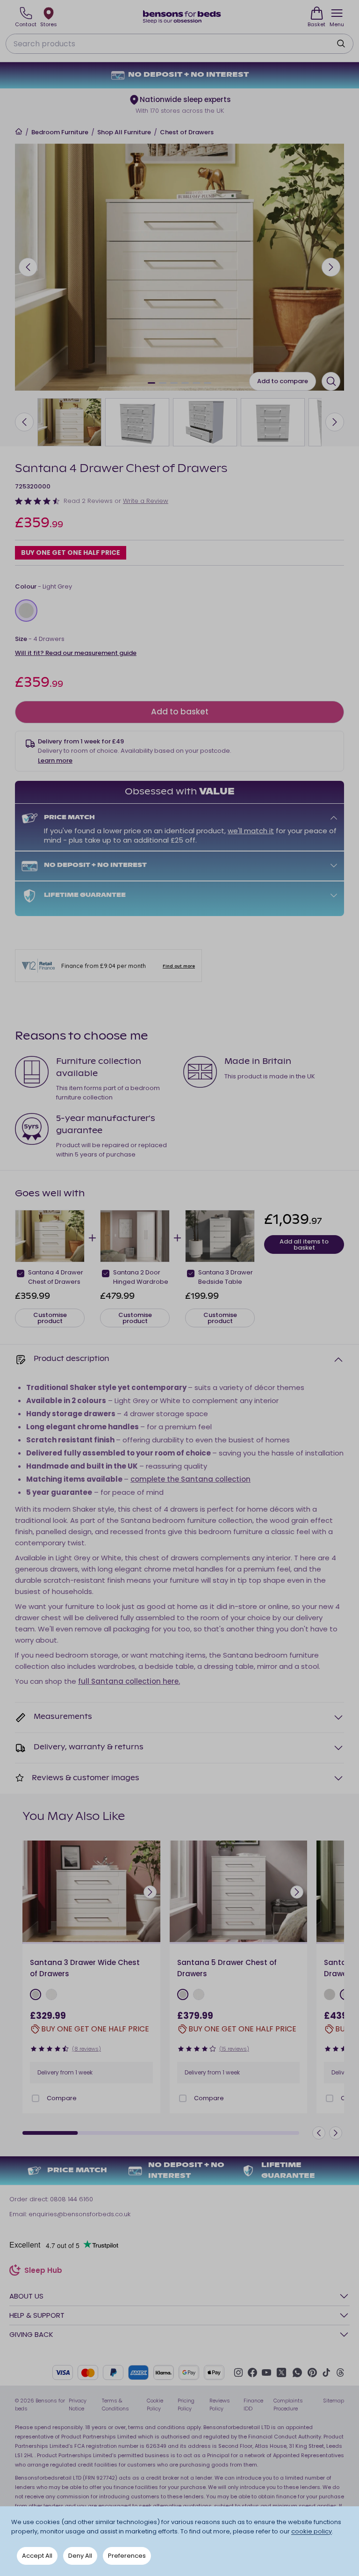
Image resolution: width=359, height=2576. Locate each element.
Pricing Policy (186, 2405)
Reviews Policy (220, 2405)
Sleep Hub (43, 2271)
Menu (337, 24)
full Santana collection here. (129, 1681)
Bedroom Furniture (60, 132)
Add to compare (283, 381)
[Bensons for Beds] (182, 17)
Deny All (80, 2556)
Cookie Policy (155, 2405)
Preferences (127, 2556)
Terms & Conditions (115, 2405)
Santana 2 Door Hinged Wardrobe (141, 1277)
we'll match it (251, 831)
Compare (62, 2098)
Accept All (37, 2556)
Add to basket (180, 712)
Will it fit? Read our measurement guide (76, 653)
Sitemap (334, 2401)
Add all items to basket (304, 1244)
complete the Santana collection (190, 1479)
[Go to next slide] (331, 267)
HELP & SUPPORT (37, 2315)
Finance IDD (253, 2405)
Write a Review (146, 501)
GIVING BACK (31, 2334)
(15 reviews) (234, 2049)
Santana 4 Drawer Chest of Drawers (56, 1277)
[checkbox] (21, 1273)
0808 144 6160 (72, 2199)
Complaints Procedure (288, 2405)
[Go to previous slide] (28, 267)
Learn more (55, 760)
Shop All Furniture (124, 132)
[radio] (26, 611)
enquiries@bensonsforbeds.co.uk (79, 2214)
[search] (341, 44)
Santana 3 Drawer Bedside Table (226, 1277)
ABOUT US (26, 2296)
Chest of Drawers (187, 132)
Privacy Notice (78, 2405)
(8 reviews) (86, 2049)
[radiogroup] (179, 611)
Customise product (50, 1318)
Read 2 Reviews (88, 501)
